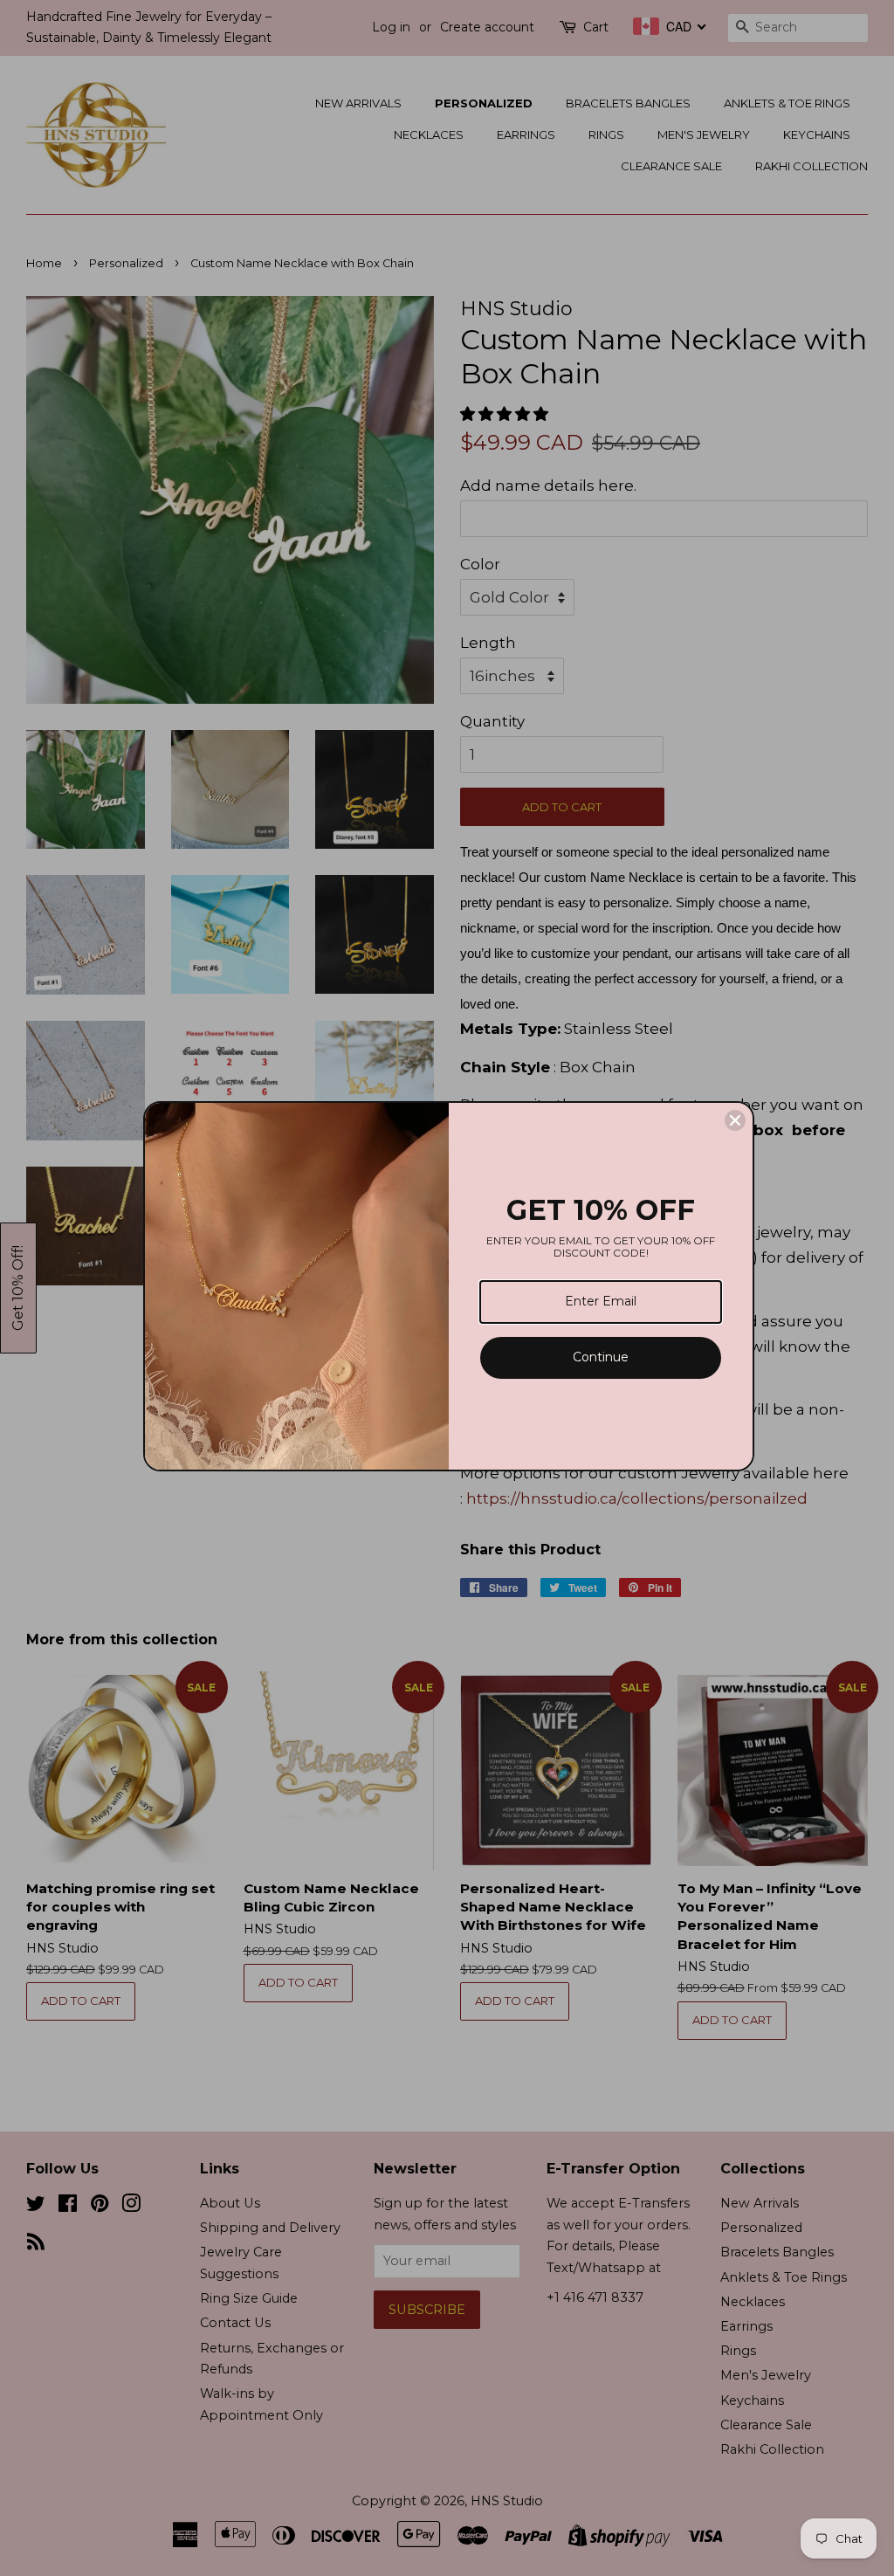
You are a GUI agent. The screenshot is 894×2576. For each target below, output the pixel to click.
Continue (601, 1357)
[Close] (735, 1120)
